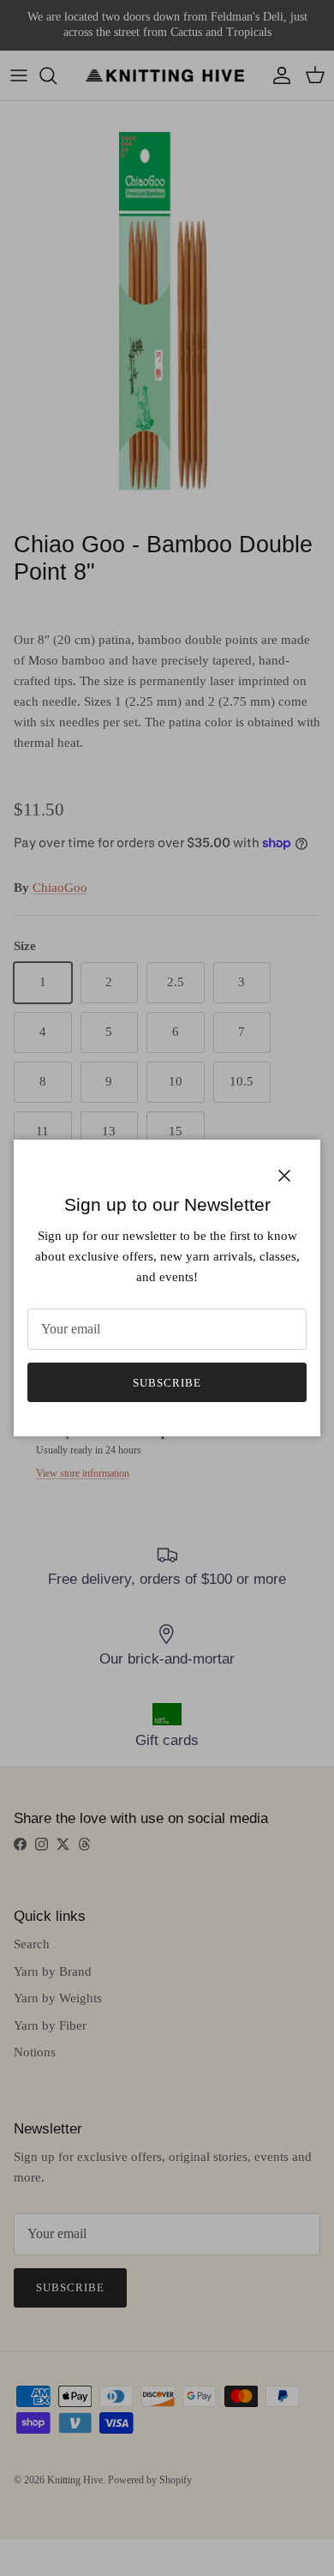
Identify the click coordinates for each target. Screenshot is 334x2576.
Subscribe (167, 1383)
